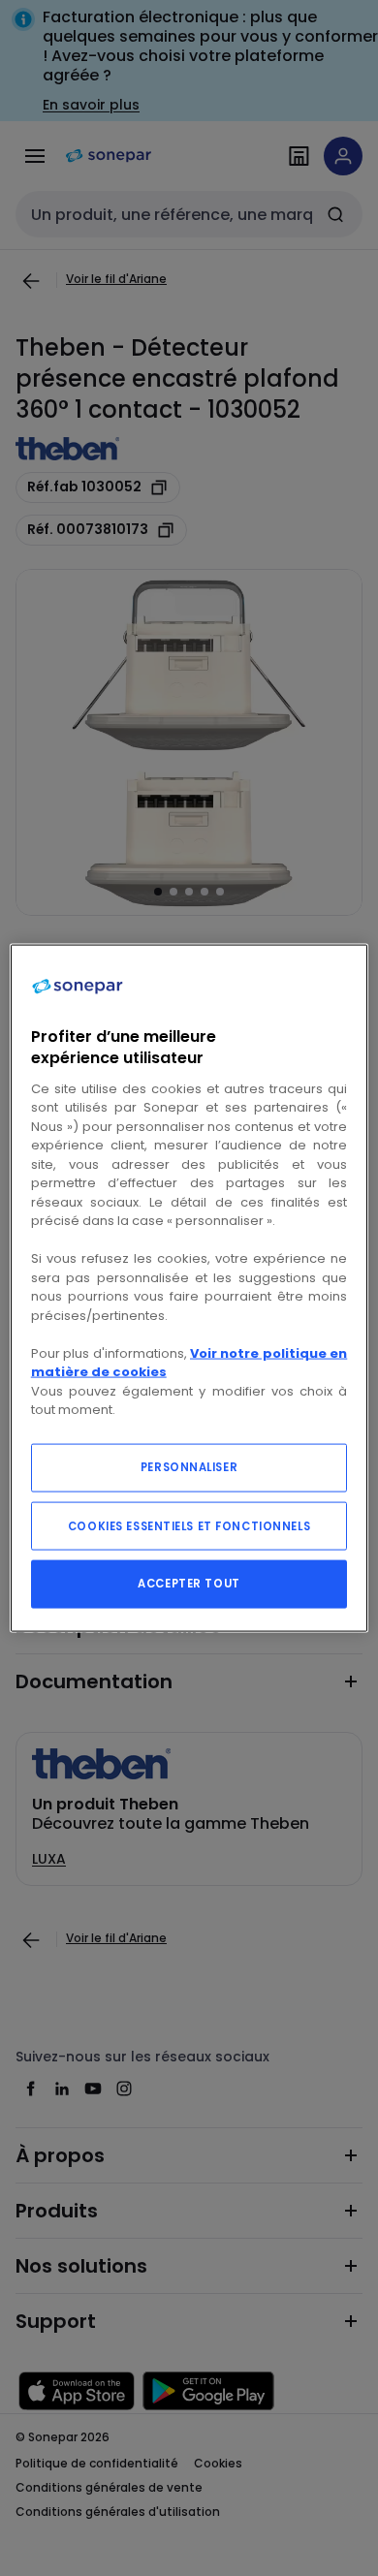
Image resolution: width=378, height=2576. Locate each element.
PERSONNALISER (189, 1466)
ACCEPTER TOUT (189, 1583)
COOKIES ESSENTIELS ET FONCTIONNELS (189, 1525)
